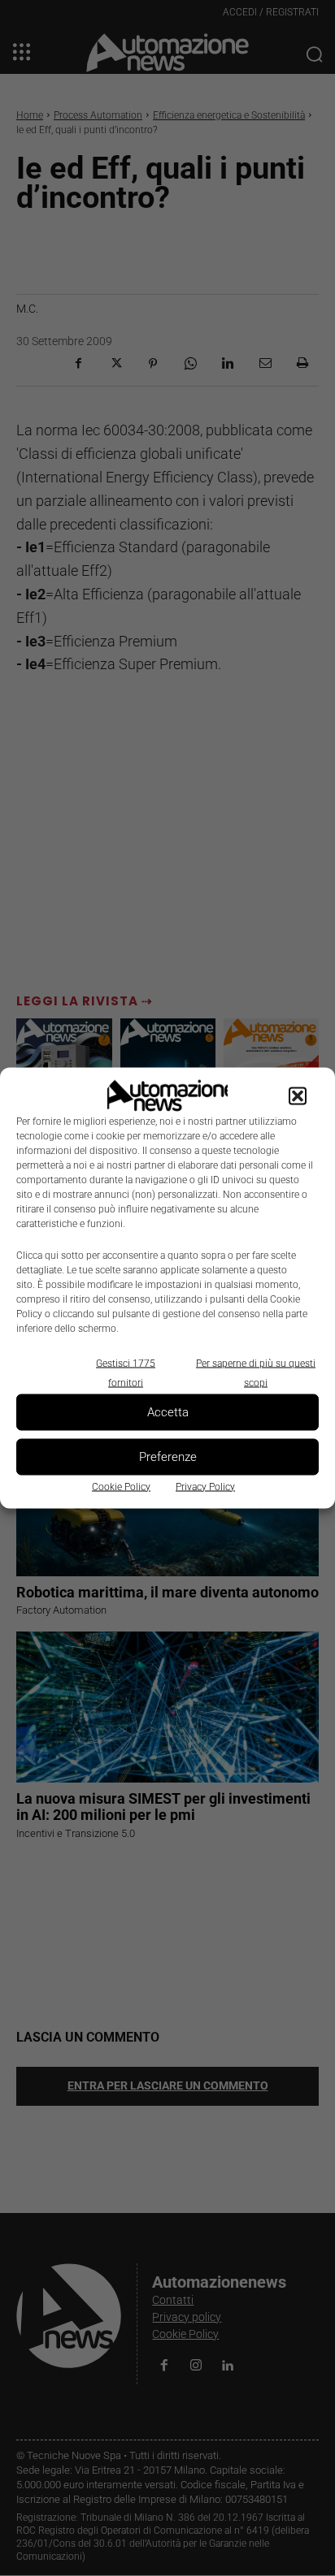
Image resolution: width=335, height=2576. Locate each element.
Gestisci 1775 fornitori (126, 1372)
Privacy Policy (205, 1486)
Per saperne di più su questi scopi (256, 1372)
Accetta (168, 1412)
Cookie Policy (121, 1486)
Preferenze (168, 1457)
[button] (298, 1096)
